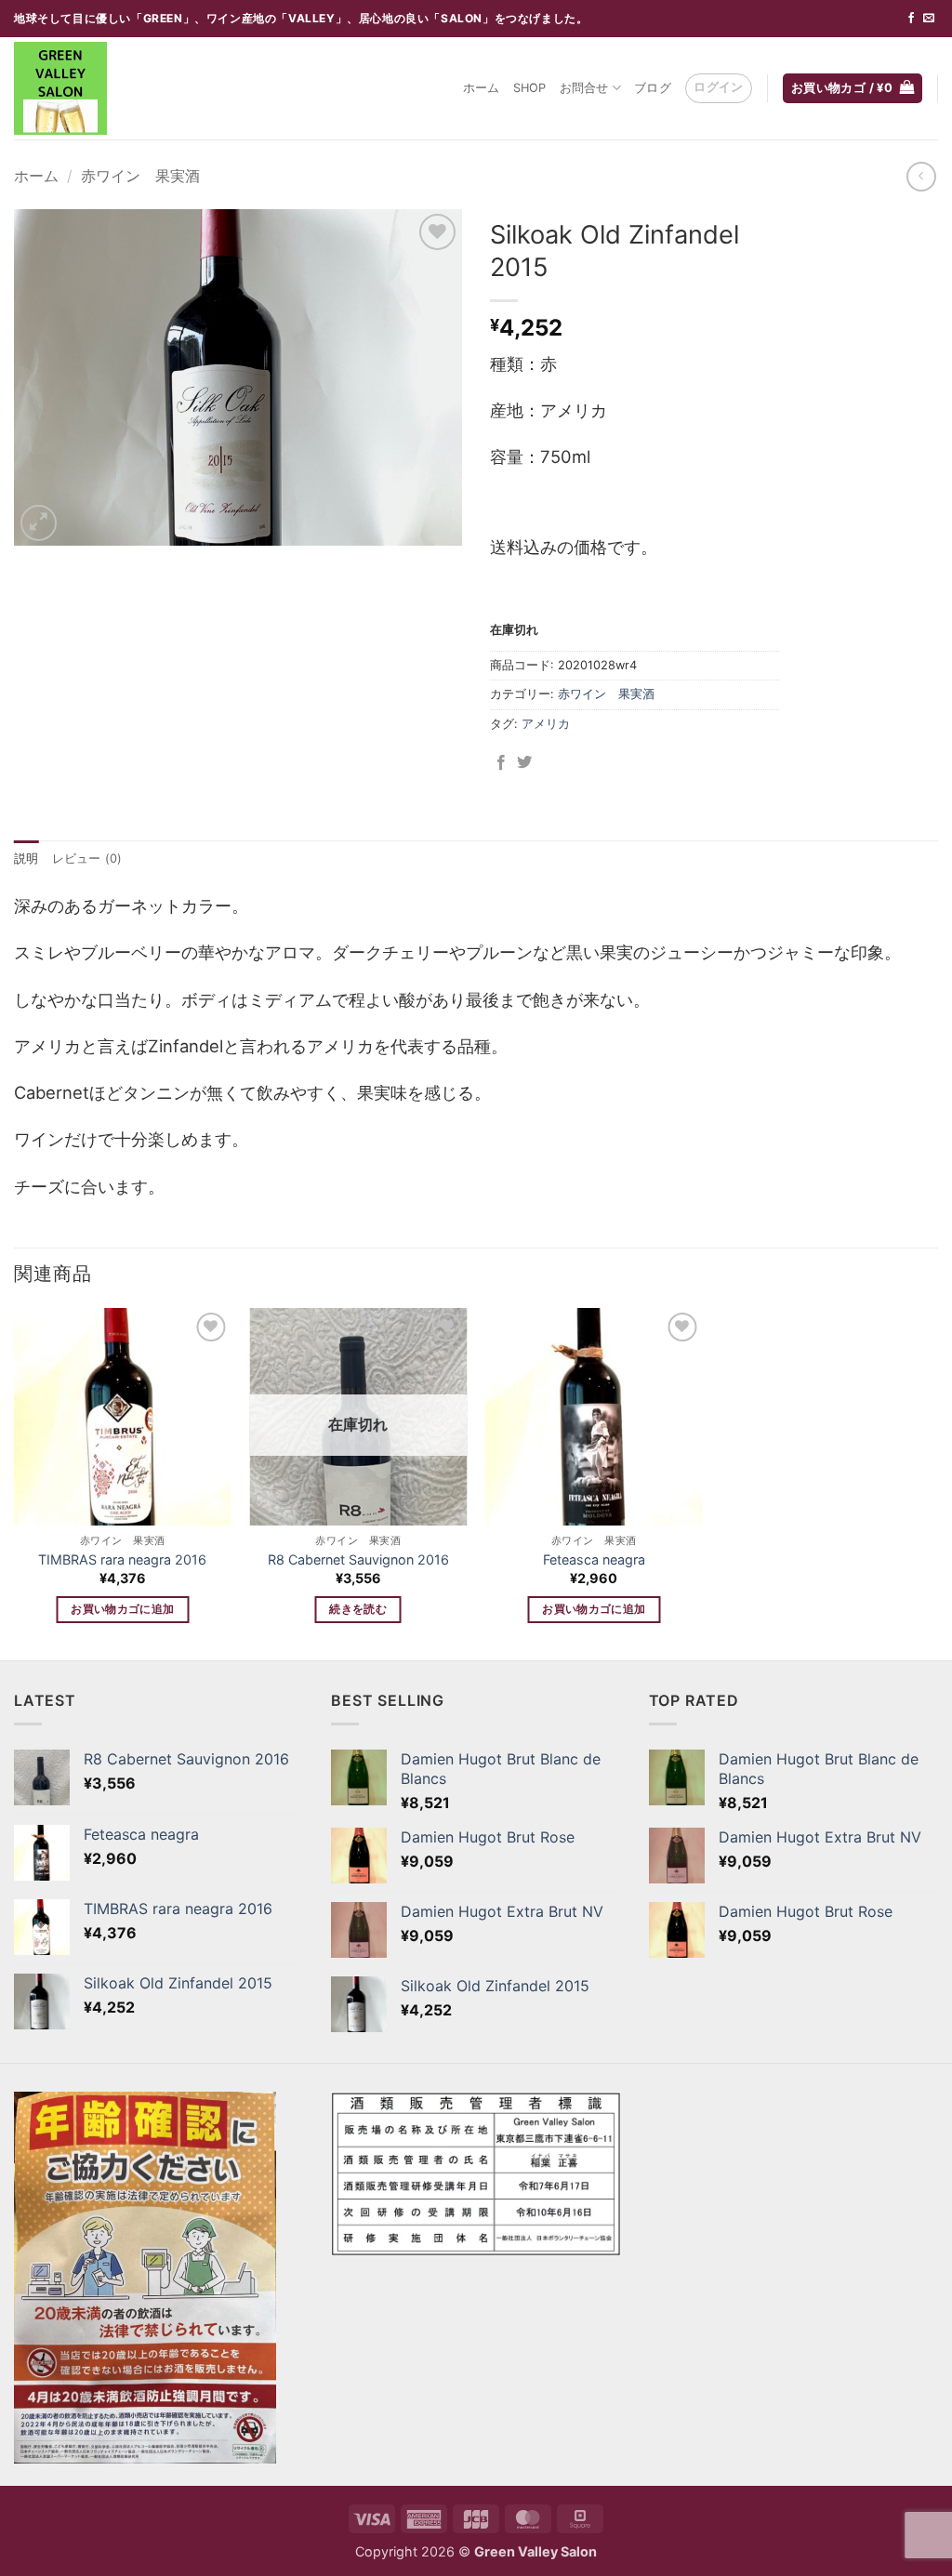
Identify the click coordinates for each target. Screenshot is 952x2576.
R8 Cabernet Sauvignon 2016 (358, 1559)
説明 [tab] (26, 859)
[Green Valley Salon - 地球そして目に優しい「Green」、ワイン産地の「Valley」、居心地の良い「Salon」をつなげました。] (107, 88)
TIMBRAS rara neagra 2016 (122, 1559)
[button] (719, 88)
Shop (530, 88)
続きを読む (358, 1609)
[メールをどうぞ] (929, 19)
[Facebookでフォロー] (911, 19)
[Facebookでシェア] (501, 763)
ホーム (482, 88)
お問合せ (584, 88)
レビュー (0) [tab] (87, 859)
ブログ (653, 88)
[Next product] (921, 176)
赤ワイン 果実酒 (140, 176)
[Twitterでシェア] (524, 763)
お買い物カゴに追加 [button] (122, 1609)
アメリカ (546, 724)
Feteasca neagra (594, 1559)
